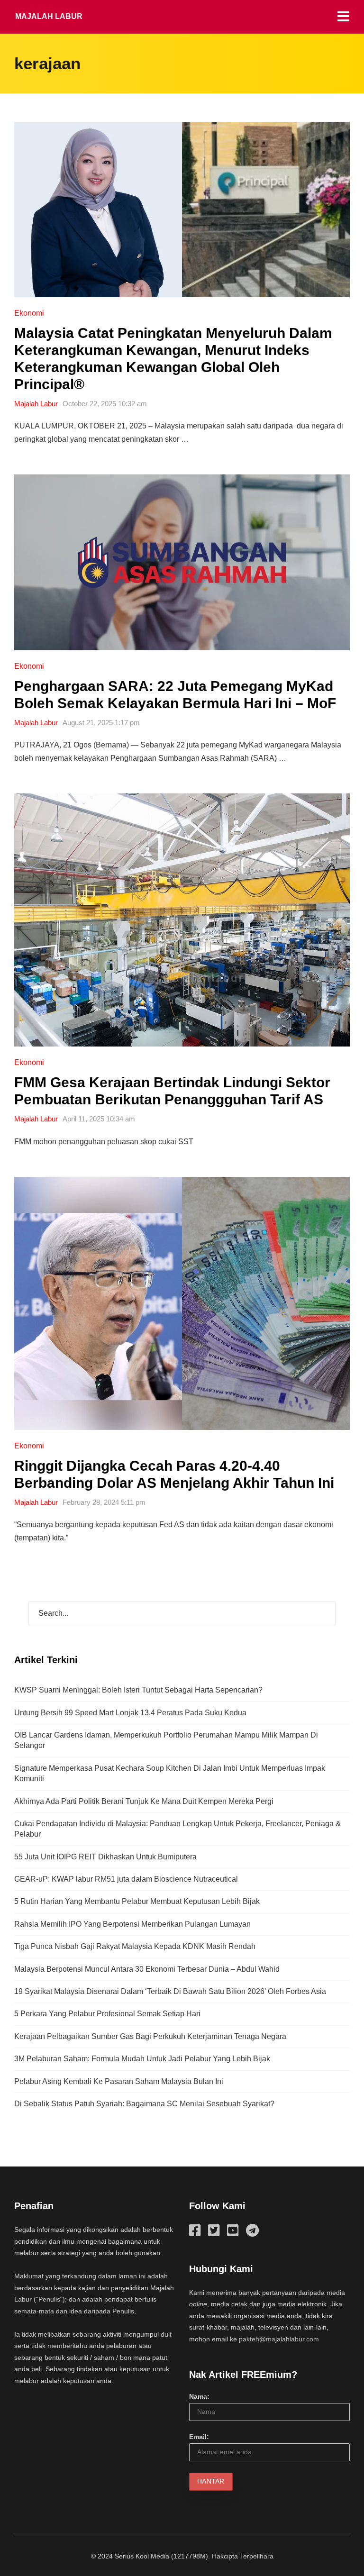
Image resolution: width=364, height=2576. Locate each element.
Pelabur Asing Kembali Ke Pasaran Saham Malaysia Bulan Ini (119, 2081)
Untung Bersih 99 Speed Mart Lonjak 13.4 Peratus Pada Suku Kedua (130, 1713)
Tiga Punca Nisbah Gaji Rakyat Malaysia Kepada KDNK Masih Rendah (135, 1946)
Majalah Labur (49, 16)
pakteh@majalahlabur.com (279, 2339)
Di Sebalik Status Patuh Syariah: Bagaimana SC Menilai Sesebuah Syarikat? (144, 2104)
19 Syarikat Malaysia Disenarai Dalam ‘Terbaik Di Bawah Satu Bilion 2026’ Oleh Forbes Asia (170, 1991)
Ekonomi (29, 313)
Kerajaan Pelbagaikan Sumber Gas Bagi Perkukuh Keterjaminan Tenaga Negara (150, 2036)
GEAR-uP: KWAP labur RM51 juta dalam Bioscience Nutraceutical (126, 1879)
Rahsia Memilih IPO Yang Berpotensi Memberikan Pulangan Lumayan (132, 1924)
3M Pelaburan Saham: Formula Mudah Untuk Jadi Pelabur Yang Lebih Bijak (142, 2059)
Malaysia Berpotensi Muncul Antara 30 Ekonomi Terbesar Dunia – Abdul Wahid (147, 1969)
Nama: (199, 2396)
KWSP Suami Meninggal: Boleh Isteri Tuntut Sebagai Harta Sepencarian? (138, 1690)
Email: (199, 2437)
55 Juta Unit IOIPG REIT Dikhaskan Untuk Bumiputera (105, 1857)
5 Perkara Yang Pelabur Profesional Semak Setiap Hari (107, 2014)
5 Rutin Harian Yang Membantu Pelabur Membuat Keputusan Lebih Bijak (137, 1901)
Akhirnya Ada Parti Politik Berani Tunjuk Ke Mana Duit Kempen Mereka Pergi (144, 1801)
